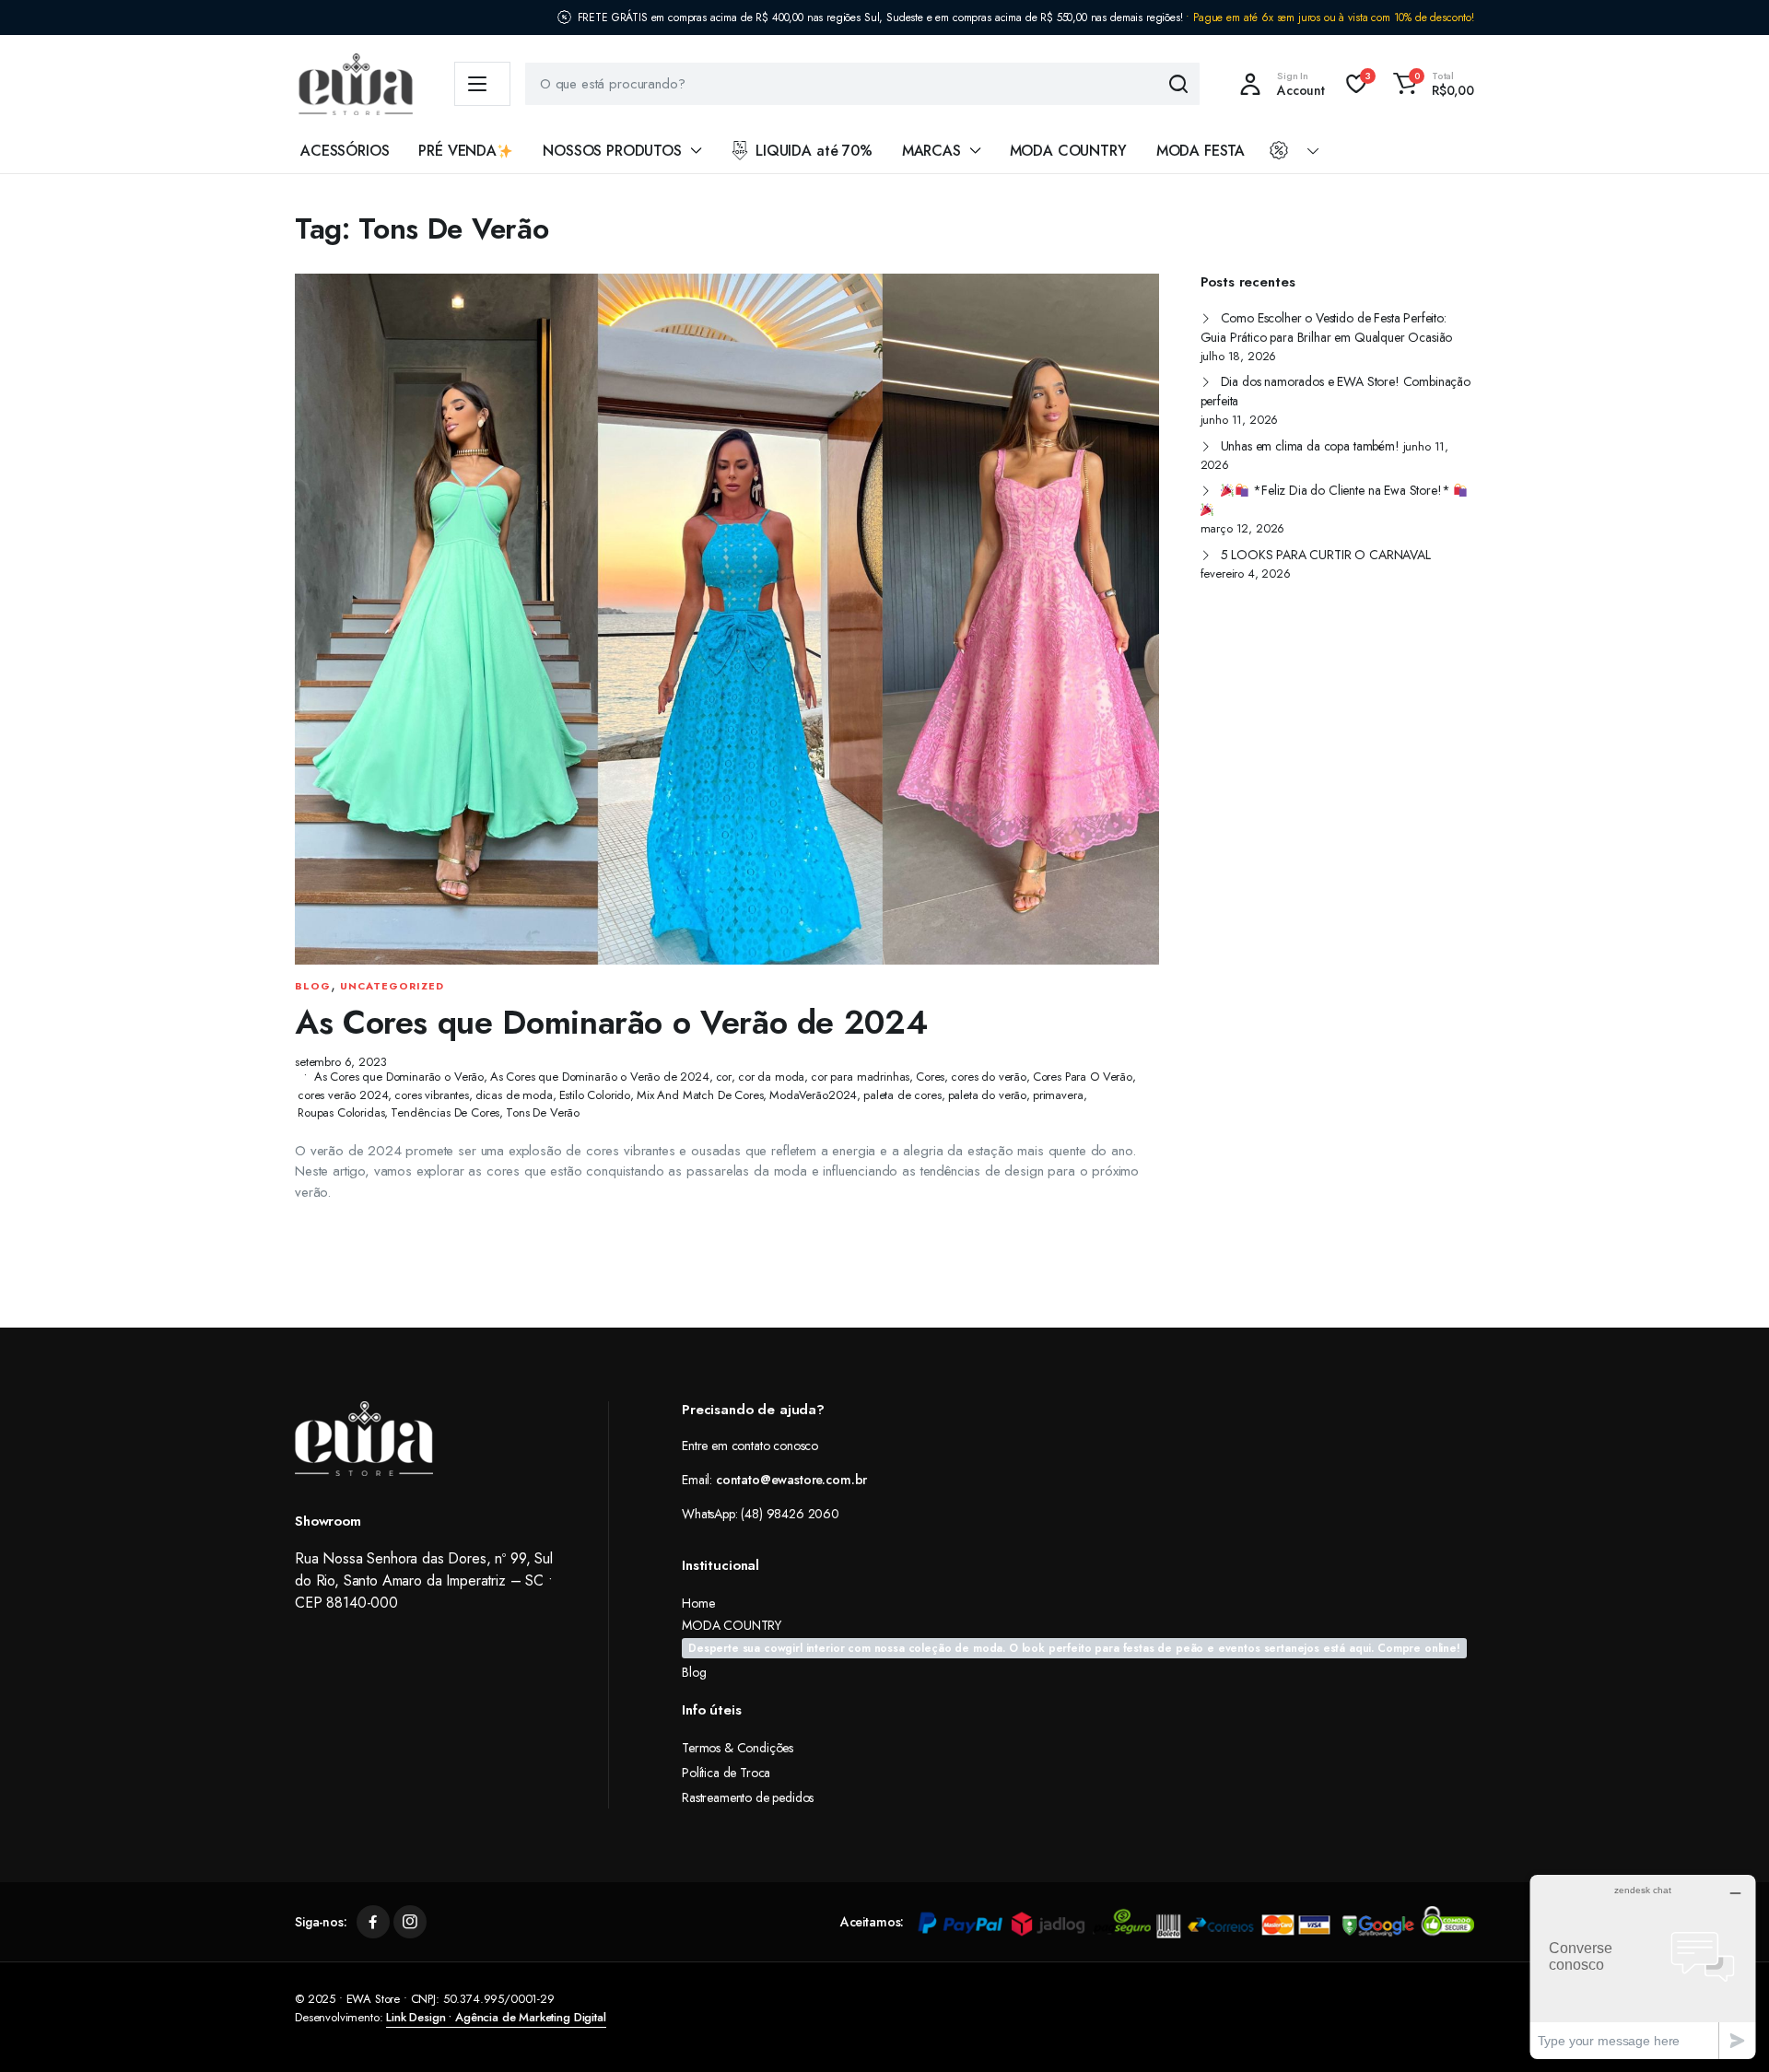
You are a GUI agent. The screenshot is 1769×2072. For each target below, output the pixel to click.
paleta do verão (988, 1095)
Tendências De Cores (445, 1112)
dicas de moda (514, 1095)
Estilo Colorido (595, 1095)
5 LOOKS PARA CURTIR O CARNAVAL (1326, 555)
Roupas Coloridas (341, 1112)
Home (698, 1603)
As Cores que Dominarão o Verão (399, 1077)
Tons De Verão (543, 1112)
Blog (313, 986)
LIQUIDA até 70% (814, 151)
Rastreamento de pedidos (748, 1797)
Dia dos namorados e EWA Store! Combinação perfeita (1336, 391)
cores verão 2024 (343, 1095)
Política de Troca (726, 1773)
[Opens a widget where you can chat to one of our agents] (1643, 1967)
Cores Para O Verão (1083, 1077)
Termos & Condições (738, 1748)
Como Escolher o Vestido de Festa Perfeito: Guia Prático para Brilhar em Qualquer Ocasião (1327, 328)
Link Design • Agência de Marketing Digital (496, 2017)
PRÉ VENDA (457, 151)
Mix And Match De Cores (700, 1095)
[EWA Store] (356, 84)
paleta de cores (902, 1095)
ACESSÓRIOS (345, 151)
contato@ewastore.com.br (791, 1480)
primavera (1058, 1095)
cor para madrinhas (860, 1077)
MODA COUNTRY (1068, 151)
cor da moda (771, 1077)
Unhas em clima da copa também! (1310, 446)
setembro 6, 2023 (340, 1062)
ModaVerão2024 (813, 1095)
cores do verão (989, 1077)
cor (724, 1077)
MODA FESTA (1201, 151)
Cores (930, 1077)
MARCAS (931, 151)
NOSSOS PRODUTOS (612, 151)
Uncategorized (392, 986)
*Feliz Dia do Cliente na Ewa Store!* (1351, 490)
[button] (1431, 84)
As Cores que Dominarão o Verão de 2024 (611, 1022)
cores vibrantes (432, 1095)
